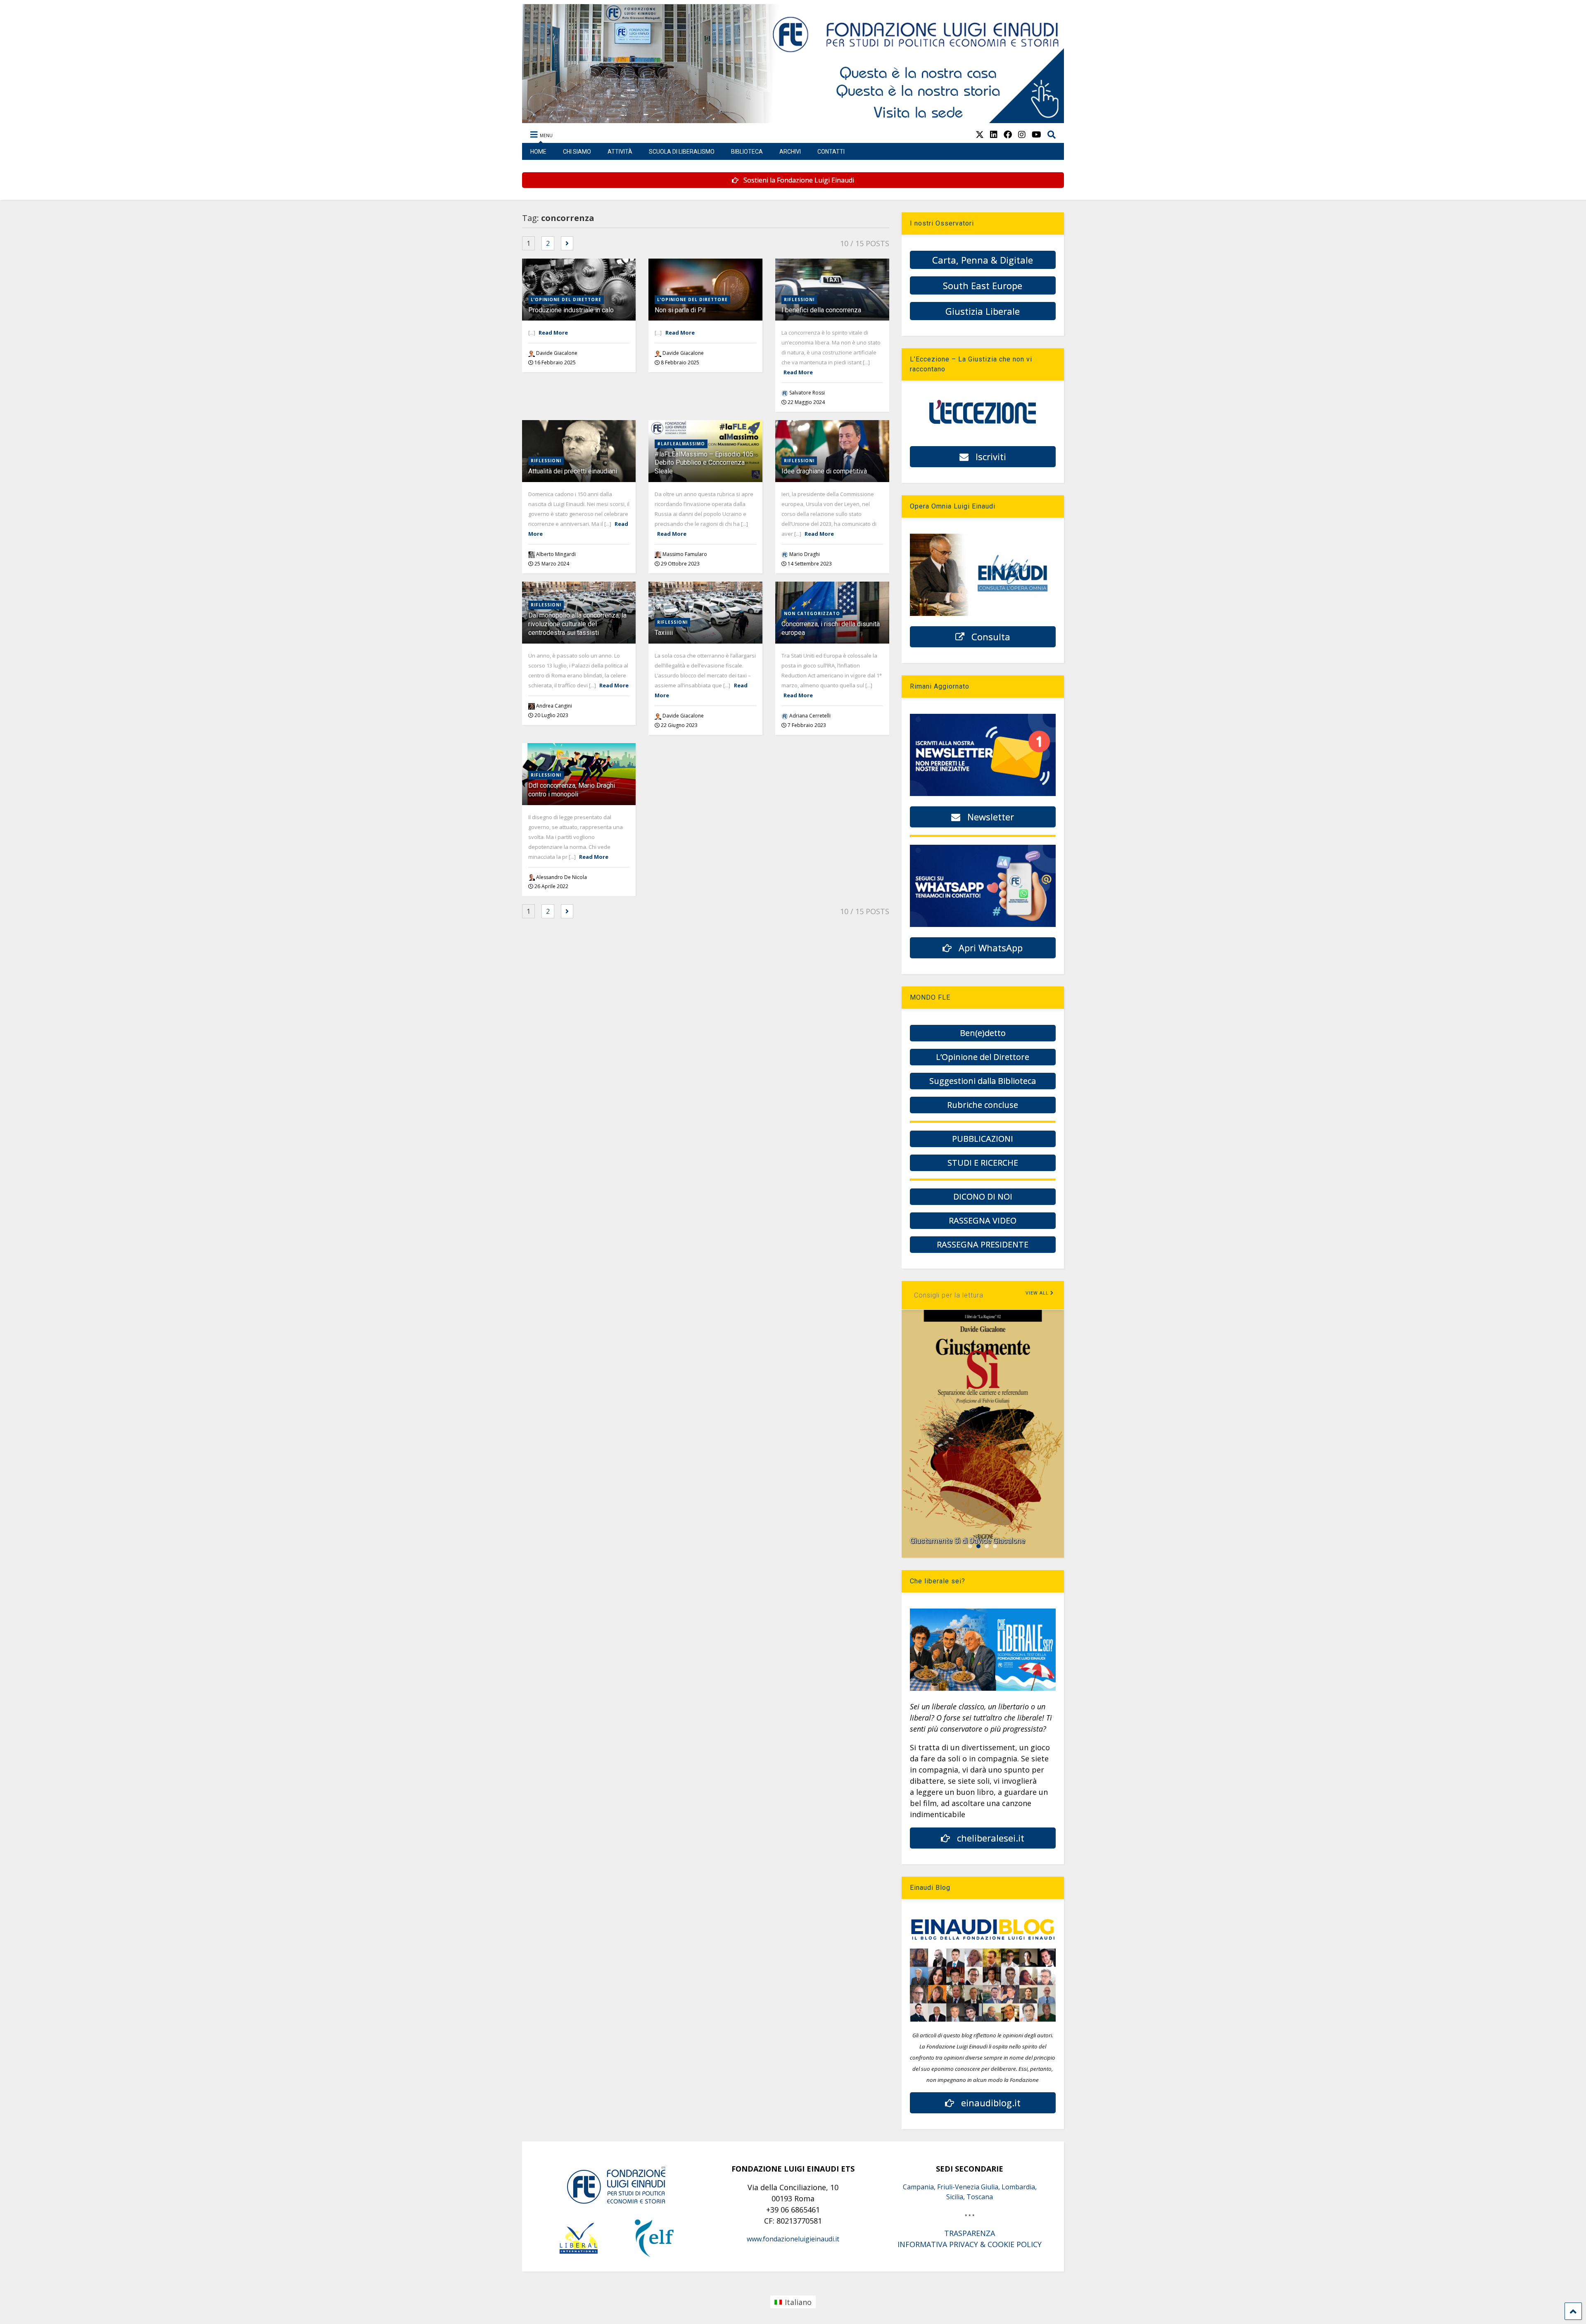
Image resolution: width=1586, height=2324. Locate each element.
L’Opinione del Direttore (566, 299)
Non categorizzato (812, 613)
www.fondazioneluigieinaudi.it (793, 2239)
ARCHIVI (790, 152)
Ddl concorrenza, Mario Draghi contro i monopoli (572, 790)
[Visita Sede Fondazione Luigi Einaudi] (793, 119)
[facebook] (1008, 134)
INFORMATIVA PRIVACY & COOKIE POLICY (970, 2244)
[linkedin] (994, 134)
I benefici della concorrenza (821, 310)
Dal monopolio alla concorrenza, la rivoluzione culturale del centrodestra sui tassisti (577, 624)
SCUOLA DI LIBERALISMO (682, 152)
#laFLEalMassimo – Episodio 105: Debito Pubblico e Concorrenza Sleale (705, 463)
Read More (553, 333)
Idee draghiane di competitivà (824, 471)
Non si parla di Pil (680, 310)
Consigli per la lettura (949, 1295)
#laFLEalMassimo (681, 444)
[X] (980, 134)
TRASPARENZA (970, 2233)
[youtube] (1036, 134)
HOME (538, 152)
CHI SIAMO (577, 152)
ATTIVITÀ (620, 152)
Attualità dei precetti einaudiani (573, 471)
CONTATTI (831, 152)
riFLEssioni (799, 299)
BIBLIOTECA (747, 152)
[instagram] (1022, 134)
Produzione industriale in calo (571, 310)
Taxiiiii (664, 633)
